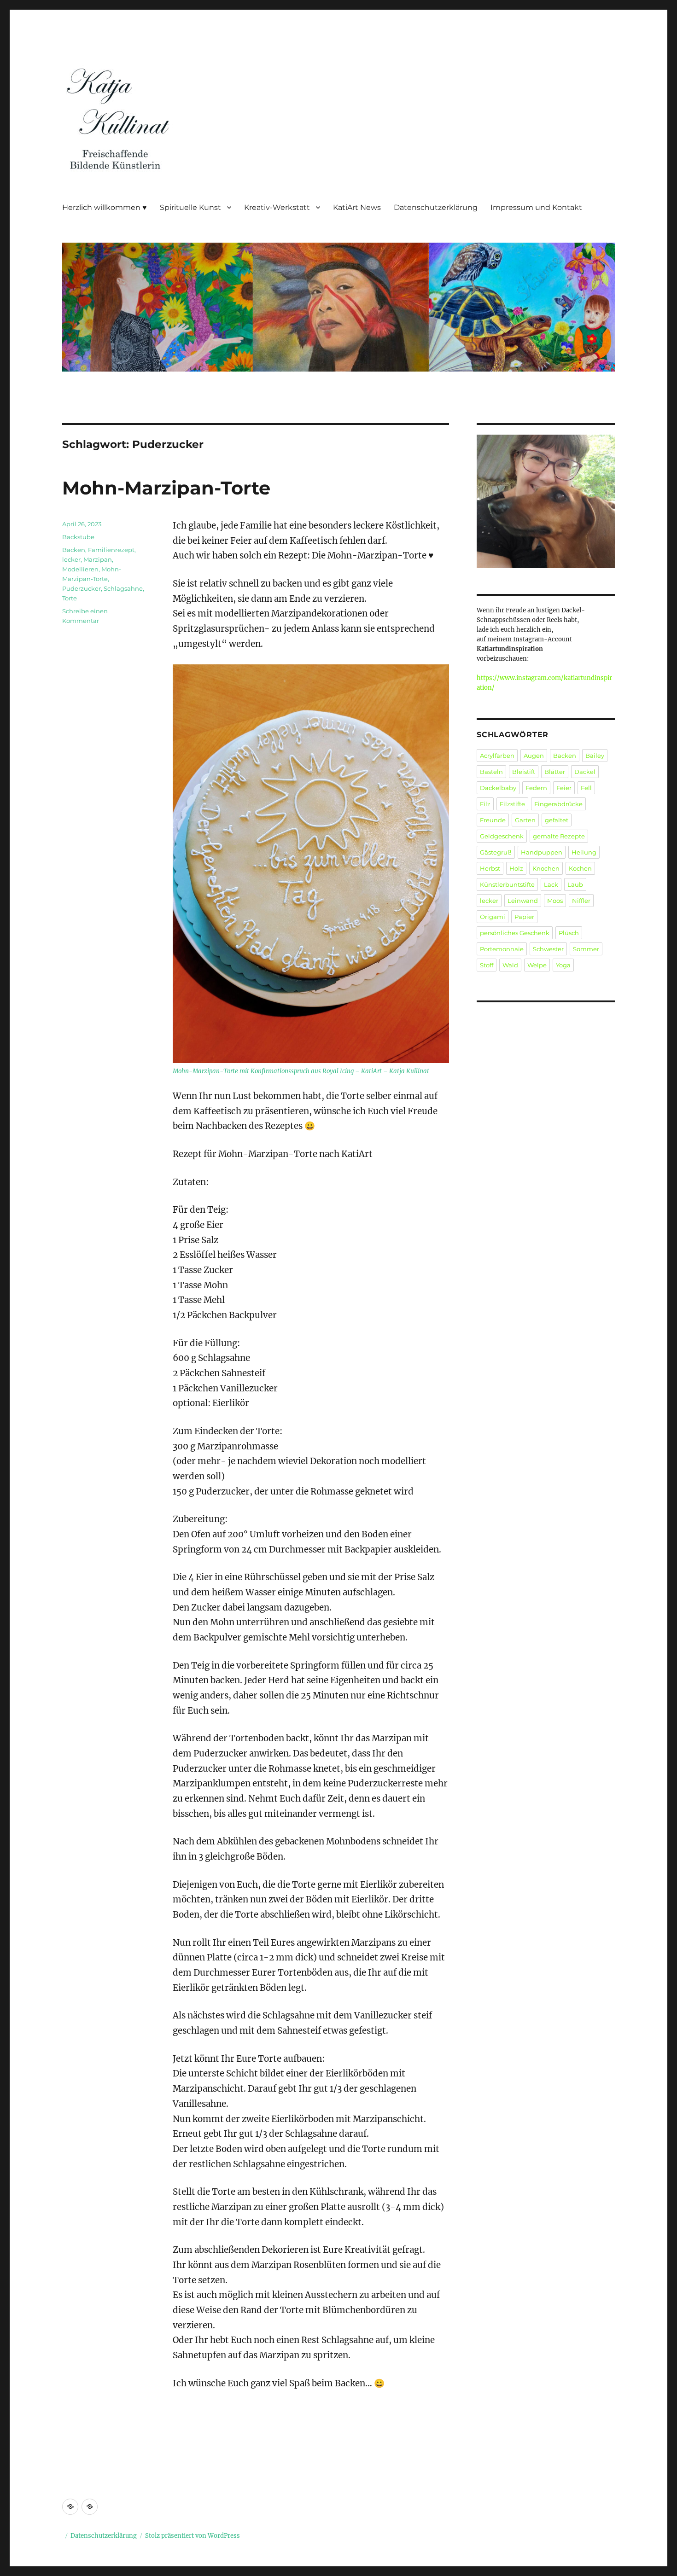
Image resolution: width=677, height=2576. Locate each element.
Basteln (491, 772)
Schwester (548, 949)
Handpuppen (542, 852)
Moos (555, 901)
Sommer (586, 949)
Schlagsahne (123, 588)
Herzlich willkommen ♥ (105, 207)
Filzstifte (512, 804)
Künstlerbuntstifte (507, 884)
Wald (510, 965)
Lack (551, 884)
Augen (534, 756)
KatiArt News (357, 207)
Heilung (584, 852)
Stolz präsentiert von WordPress (193, 2536)
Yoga (563, 965)
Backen (74, 550)
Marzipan (98, 559)
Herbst (490, 868)
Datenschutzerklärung (436, 207)
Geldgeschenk (502, 836)
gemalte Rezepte (559, 836)
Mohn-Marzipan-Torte (166, 488)
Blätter (555, 772)
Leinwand (523, 901)
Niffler (581, 901)
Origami (493, 917)
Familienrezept (111, 550)
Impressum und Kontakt (536, 207)
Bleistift (524, 772)
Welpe (537, 965)
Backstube (78, 537)
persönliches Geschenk (515, 933)
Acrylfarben (497, 756)
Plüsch (569, 933)
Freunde (493, 820)
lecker (71, 559)
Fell (586, 788)
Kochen (580, 868)
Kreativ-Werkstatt (277, 207)
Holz (516, 868)
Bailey (595, 756)
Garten (525, 820)
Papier (524, 917)
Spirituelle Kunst (190, 207)
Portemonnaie (502, 949)
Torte (70, 598)
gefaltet (557, 820)
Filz (485, 804)
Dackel (585, 772)
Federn (536, 788)
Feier (564, 788)
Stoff (487, 965)
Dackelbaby (498, 788)
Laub (575, 884)
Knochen (546, 868)
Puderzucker (82, 588)
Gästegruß (496, 852)
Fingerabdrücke (558, 804)
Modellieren (80, 569)
